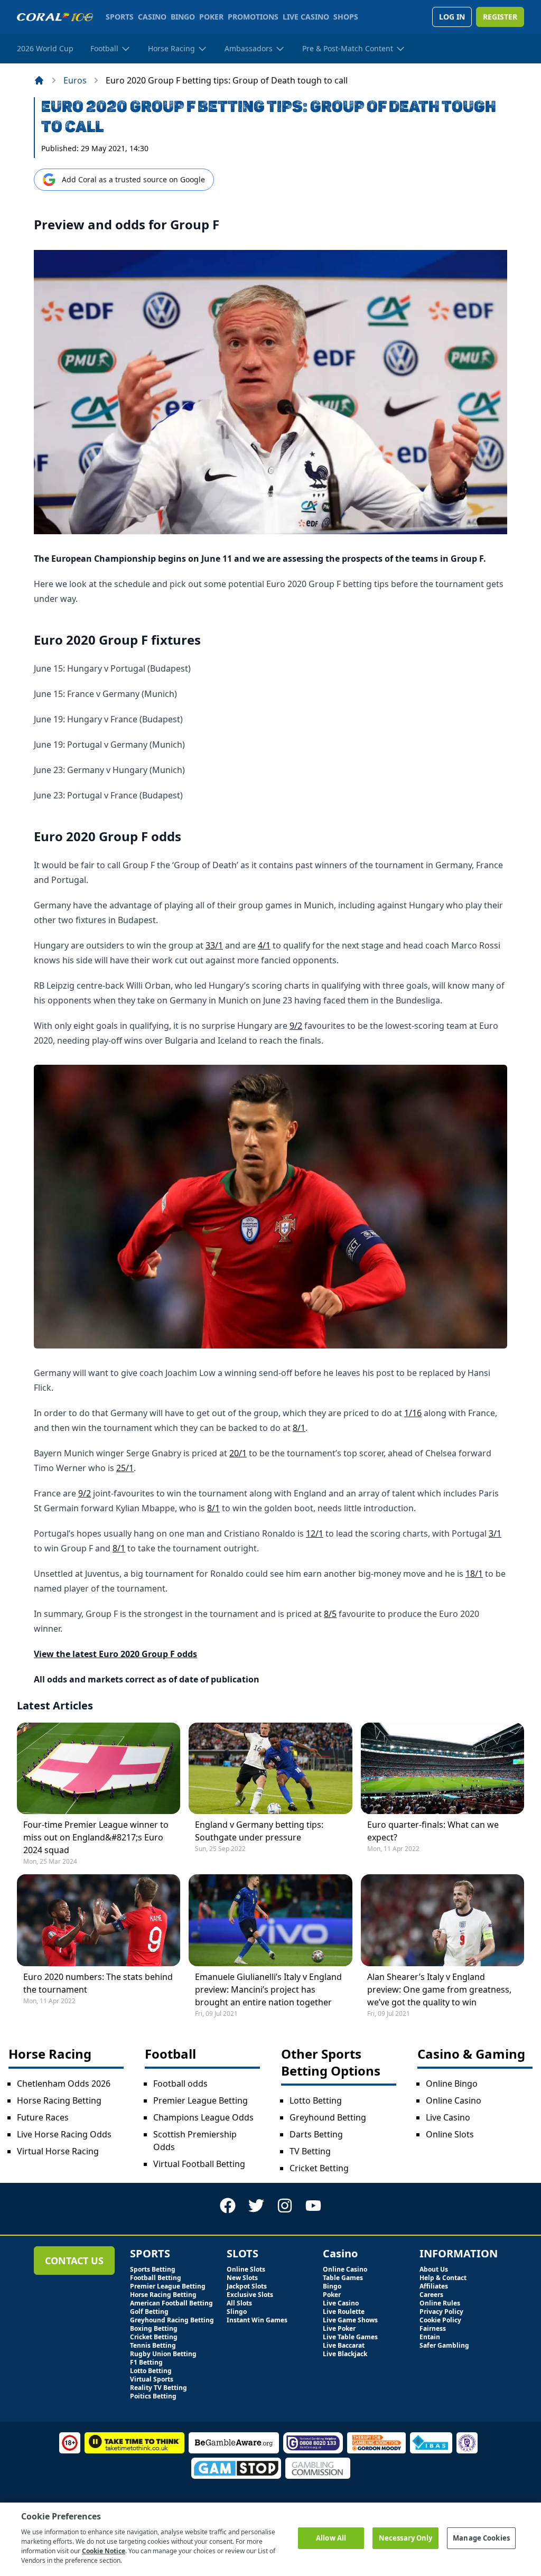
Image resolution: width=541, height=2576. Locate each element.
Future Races (43, 2117)
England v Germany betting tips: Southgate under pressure (259, 1831)
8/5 (330, 1614)
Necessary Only (406, 2538)
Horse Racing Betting (59, 2100)
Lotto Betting (316, 2100)
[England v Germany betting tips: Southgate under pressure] (270, 1768)
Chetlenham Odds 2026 (64, 2084)
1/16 (413, 1413)
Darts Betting (316, 2134)
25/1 (125, 1468)
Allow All (331, 2538)
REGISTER (500, 17)
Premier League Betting (200, 2100)
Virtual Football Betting (199, 2164)
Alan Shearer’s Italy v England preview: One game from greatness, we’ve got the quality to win (439, 1989)
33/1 (214, 945)
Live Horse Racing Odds (64, 2134)
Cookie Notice (104, 2551)
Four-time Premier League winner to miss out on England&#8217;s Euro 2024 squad (96, 1837)
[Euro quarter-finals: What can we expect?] (442, 1768)
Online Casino (454, 2100)
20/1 (238, 1453)
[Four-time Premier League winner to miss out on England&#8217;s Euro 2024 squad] (99, 1768)
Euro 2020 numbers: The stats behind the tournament (98, 1983)
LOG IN (452, 17)
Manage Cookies (481, 2538)
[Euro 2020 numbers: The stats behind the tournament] (99, 1920)
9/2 (296, 1026)
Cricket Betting (319, 2168)
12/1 (315, 1533)
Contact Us (74, 2261)
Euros (75, 80)
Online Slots (450, 2134)
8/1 (299, 1428)
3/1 (495, 1533)
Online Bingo (452, 2084)
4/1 (264, 945)
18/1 (474, 1574)
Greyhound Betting (328, 2117)
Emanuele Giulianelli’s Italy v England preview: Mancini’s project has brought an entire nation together (268, 1989)
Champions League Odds (203, 2117)
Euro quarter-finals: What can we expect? (433, 1831)
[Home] (39, 80)
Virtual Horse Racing (58, 2151)
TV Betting (310, 2151)
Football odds (180, 2084)
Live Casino (448, 2117)
